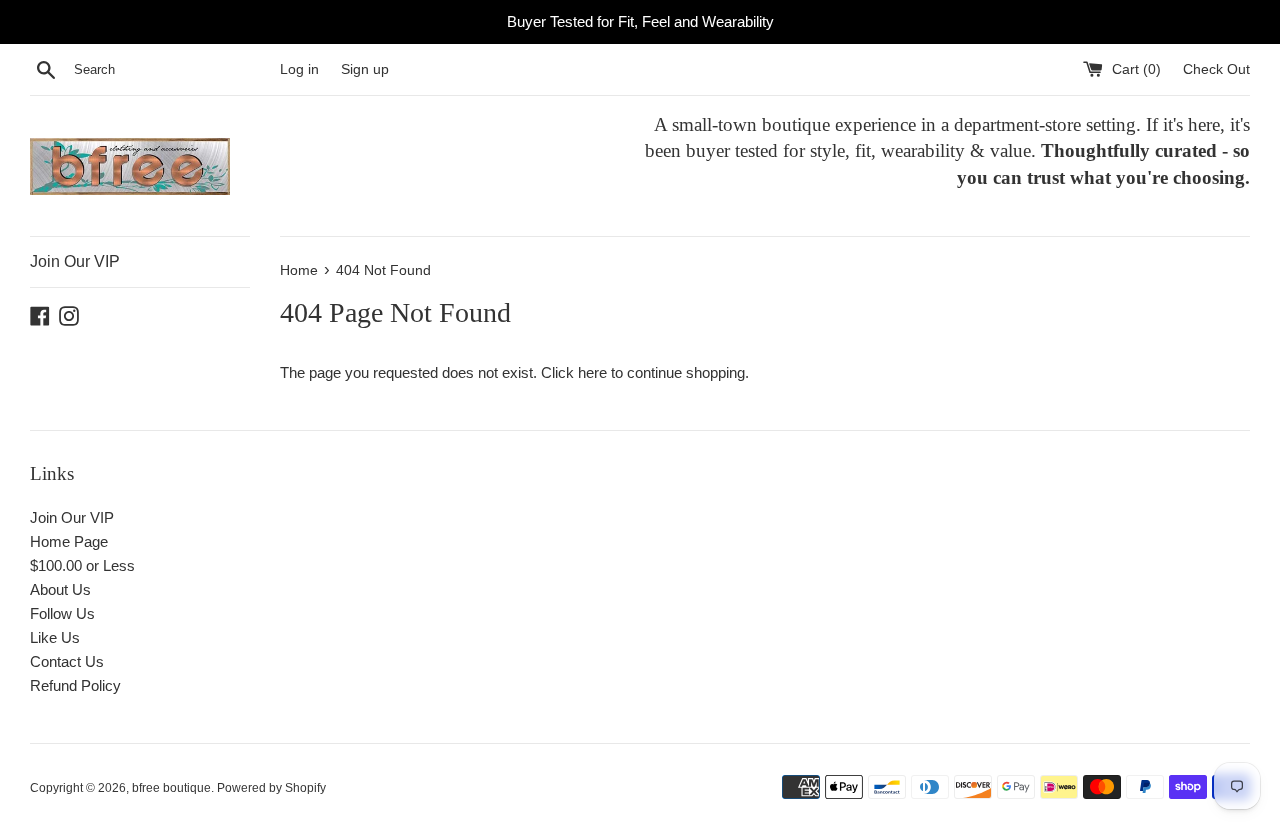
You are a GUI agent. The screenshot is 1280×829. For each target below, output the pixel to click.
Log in (299, 69)
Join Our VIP (75, 261)
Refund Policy (75, 685)
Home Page (69, 541)
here (592, 372)
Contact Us (67, 661)
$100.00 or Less (82, 565)
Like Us (55, 637)
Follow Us (62, 613)
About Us (60, 589)
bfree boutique (171, 788)
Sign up (365, 69)
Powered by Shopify (271, 788)
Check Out (1216, 69)
